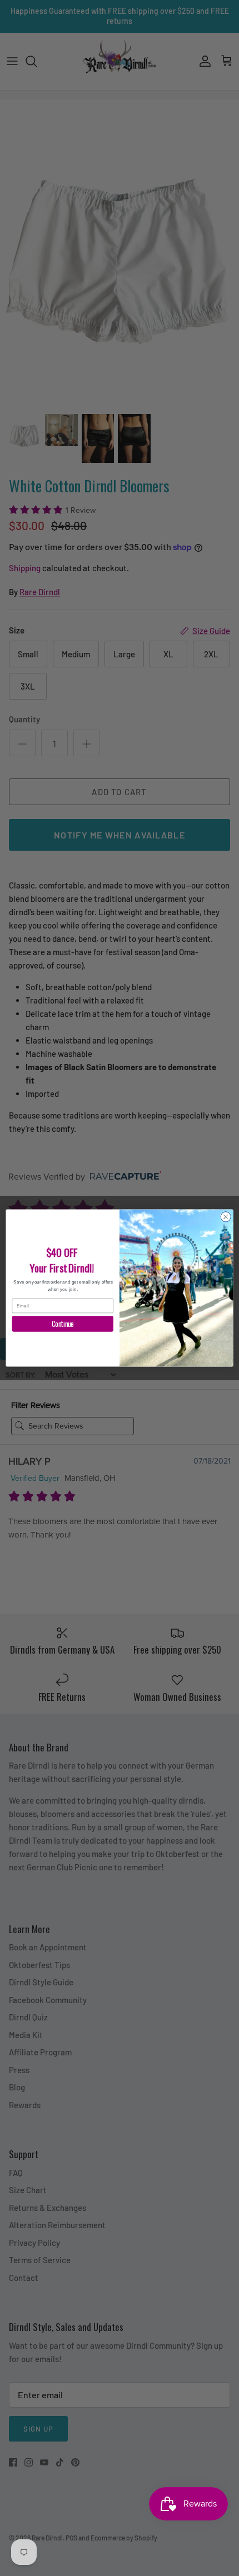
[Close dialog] (226, 1217)
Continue (63, 1324)
